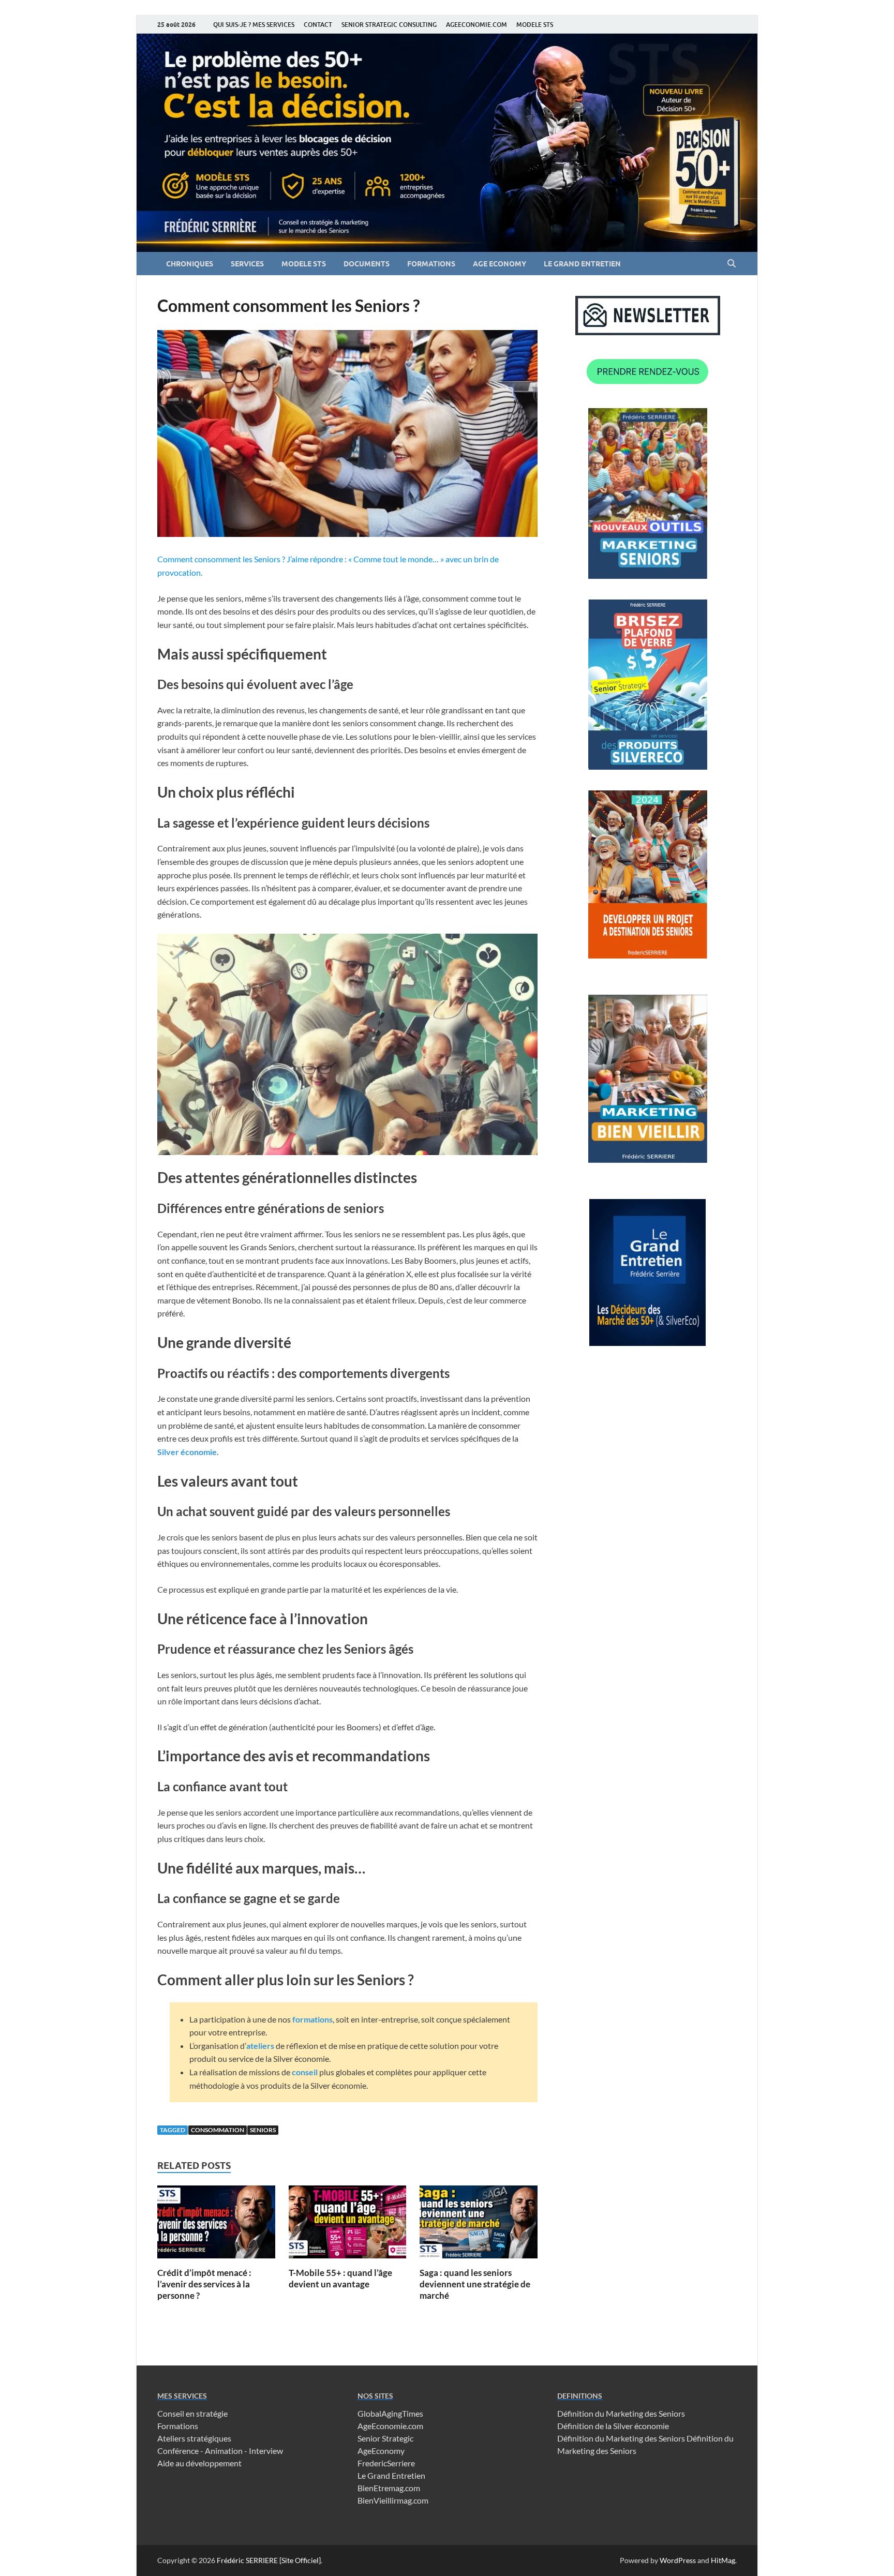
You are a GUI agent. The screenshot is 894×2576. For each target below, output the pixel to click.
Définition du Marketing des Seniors (621, 2413)
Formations (178, 2426)
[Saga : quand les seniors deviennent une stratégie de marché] (479, 2225)
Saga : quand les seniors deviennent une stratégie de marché (475, 2284)
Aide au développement (199, 2463)
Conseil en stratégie (192, 2413)
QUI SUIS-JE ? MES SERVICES (254, 25)
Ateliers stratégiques (194, 2438)
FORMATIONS (431, 264)
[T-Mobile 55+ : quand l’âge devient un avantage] (348, 2225)
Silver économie (187, 1452)
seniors (263, 2130)
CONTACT (318, 25)
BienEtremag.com (389, 2488)
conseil (305, 2072)
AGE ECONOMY (500, 264)
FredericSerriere (386, 2463)
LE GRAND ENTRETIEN (582, 264)
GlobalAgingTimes (390, 2413)
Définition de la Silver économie (613, 2426)
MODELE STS (535, 25)
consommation (218, 2130)
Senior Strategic (385, 2438)
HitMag (723, 2560)
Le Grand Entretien (391, 2475)
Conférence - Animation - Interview (220, 2451)
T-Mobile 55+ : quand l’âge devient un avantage (340, 2278)
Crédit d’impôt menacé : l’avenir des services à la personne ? (204, 2284)
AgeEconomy (381, 2451)
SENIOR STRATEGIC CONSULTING (389, 25)
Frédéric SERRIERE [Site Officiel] (269, 2560)
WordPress (678, 2560)
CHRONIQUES (190, 264)
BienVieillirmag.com (393, 2500)
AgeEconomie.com (390, 2426)
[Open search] (732, 264)
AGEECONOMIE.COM (476, 25)
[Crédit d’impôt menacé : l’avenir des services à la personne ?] (216, 2225)
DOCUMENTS (367, 264)
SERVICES (247, 264)
